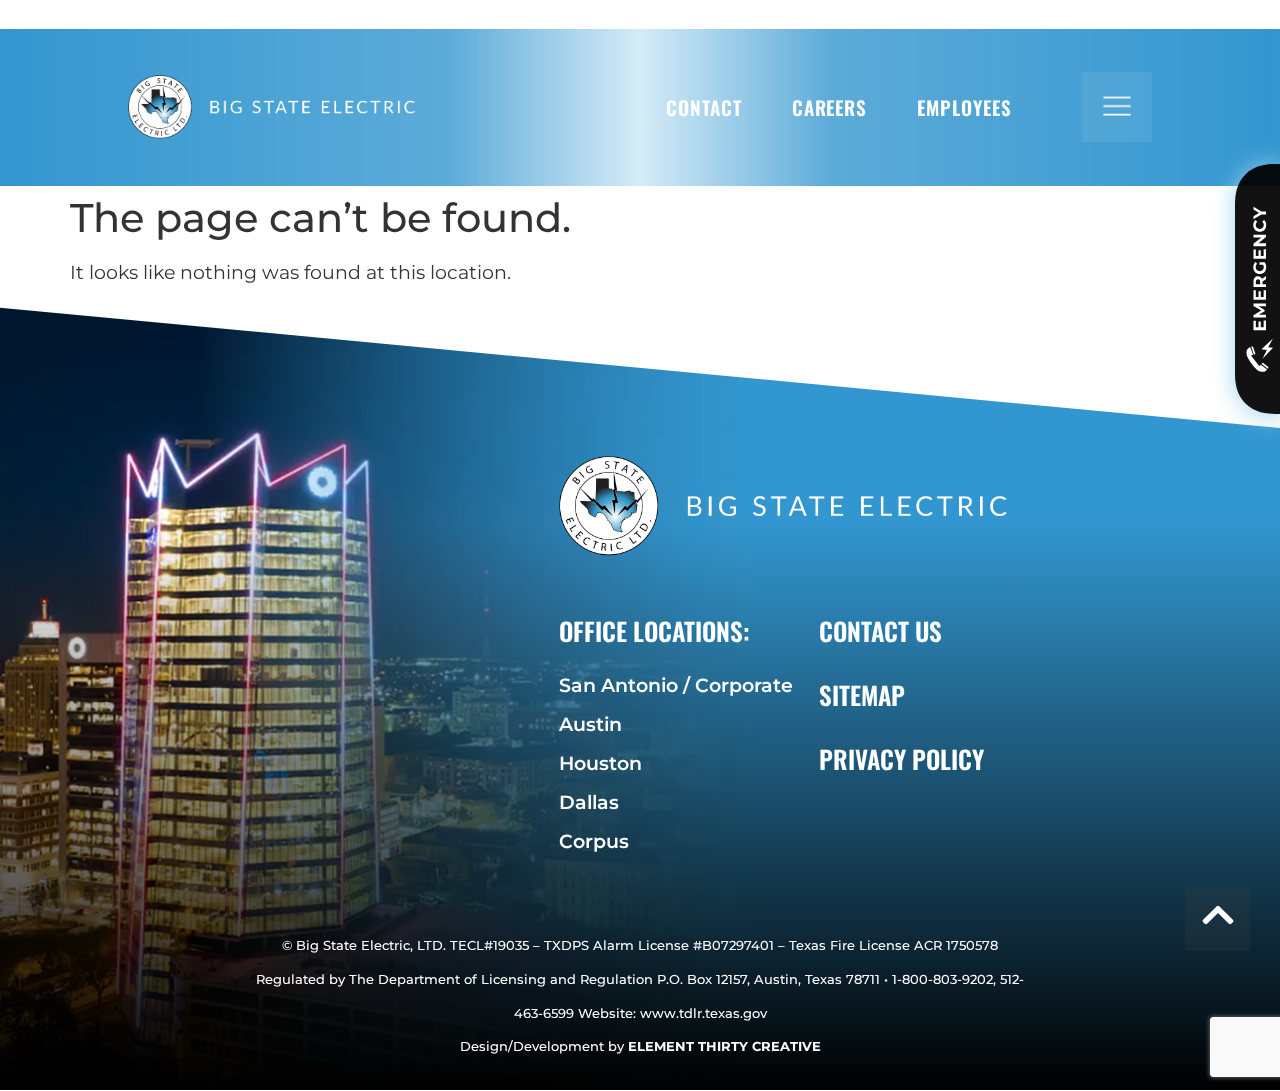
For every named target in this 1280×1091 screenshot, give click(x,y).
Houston (600, 763)
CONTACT (704, 107)
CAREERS (830, 107)
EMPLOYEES (964, 107)
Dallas (589, 802)
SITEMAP (862, 694)
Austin (590, 724)
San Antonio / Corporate (676, 685)
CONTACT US (880, 630)
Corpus (594, 841)
